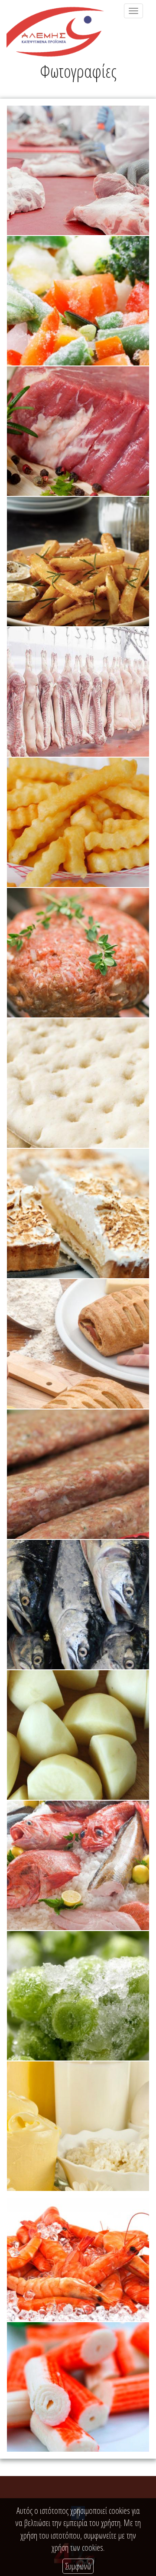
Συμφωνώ (78, 2566)
